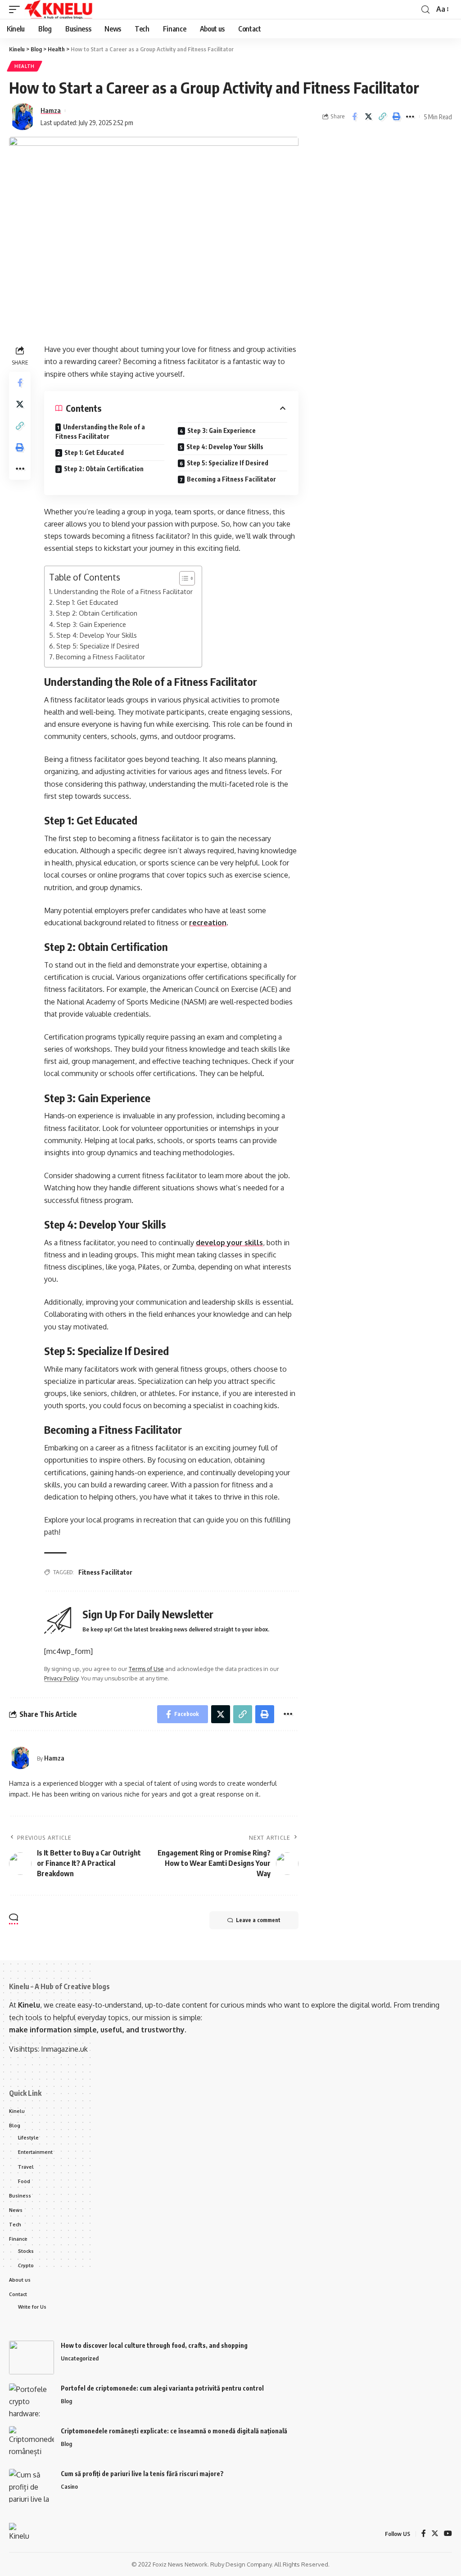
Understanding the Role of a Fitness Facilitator (100, 432)
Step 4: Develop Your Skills (225, 447)
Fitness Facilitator (105, 1572)
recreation (208, 923)
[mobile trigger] (17, 9)
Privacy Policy (61, 1678)
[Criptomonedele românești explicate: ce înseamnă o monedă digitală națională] (32, 2443)
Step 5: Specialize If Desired (228, 463)
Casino (69, 2486)
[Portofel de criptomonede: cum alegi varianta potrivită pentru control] (32, 2400)
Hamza (51, 110)
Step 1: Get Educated (94, 453)
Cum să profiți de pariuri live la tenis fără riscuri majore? (142, 2474)
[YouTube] (448, 2534)
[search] (425, 10)
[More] (410, 117)
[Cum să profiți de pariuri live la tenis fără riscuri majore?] (32, 2486)
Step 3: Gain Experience (221, 430)
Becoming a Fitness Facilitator (231, 479)
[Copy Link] (382, 117)
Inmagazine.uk (64, 2049)
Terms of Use (146, 1669)
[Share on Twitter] (368, 117)
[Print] (396, 117)
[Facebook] (424, 2534)
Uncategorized (80, 2358)
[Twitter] (435, 2534)
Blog (66, 2401)
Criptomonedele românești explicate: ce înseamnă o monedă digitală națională (174, 2431)
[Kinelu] (59, 9)
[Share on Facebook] (354, 117)
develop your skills (229, 1243)
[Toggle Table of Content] (183, 578)
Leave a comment (258, 1920)
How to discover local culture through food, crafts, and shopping (154, 2345)
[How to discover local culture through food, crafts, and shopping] (32, 2358)
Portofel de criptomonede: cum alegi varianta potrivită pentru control (162, 2388)
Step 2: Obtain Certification (104, 469)
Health (25, 66)
